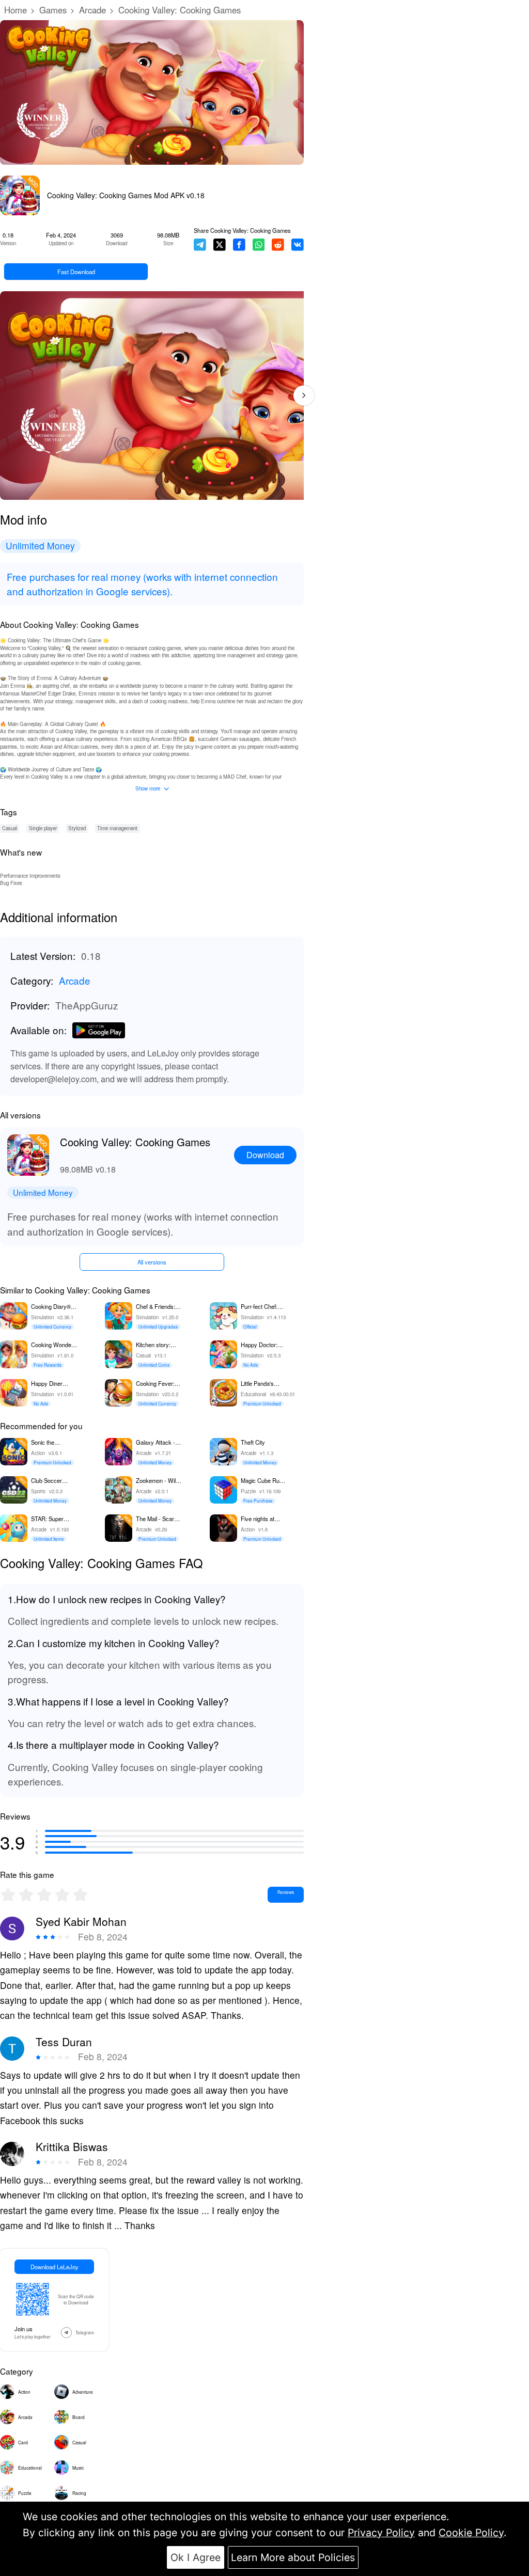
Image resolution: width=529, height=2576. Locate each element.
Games (53, 10)
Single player (43, 828)
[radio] (9, 1895)
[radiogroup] (44, 1895)
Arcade (92, 10)
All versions (152, 1262)
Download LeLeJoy (55, 2267)
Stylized (77, 828)
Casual (10, 828)
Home (15, 10)
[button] (304, 395)
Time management (117, 828)
